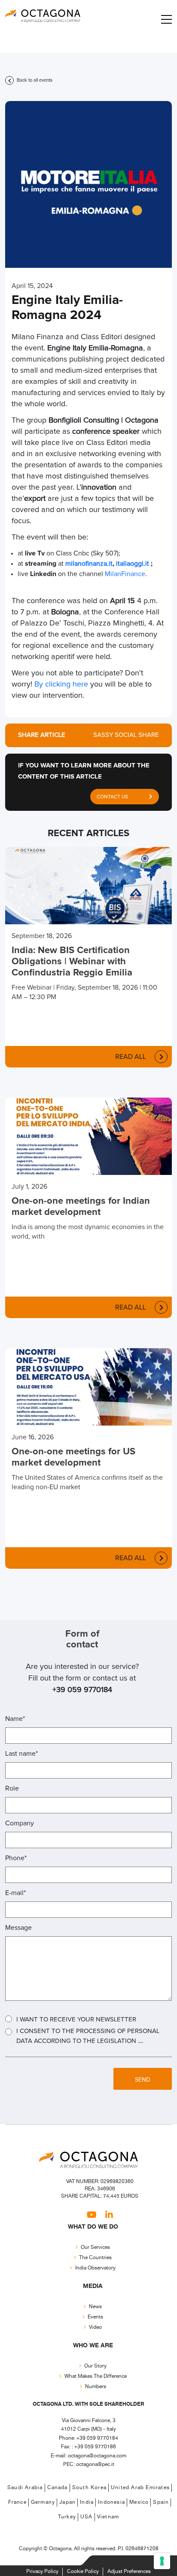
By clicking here (61, 684)
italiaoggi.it (133, 564)
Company (20, 1823)
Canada (58, 2488)
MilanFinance (125, 574)
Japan (67, 2502)
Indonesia (111, 2502)
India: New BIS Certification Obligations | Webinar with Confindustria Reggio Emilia (72, 962)
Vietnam (108, 2517)
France (17, 2502)
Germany (43, 2502)
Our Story (95, 2366)
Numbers (96, 2387)
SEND (143, 2080)
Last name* (21, 1754)
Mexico (139, 2502)
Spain (161, 2502)
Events (95, 2317)
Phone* (16, 1858)
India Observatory (95, 2268)
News (95, 2307)
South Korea (89, 2488)
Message (18, 1928)
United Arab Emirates (140, 2488)
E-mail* (15, 1893)
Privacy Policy (42, 2571)
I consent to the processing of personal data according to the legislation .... (88, 2036)
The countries (95, 2258)
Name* (15, 1719)
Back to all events (34, 80)
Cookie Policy (83, 2571)
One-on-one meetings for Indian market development (81, 1207)
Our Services (95, 2247)
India (87, 2502)
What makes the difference (96, 2376)
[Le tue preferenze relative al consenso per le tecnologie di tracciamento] (162, 2561)
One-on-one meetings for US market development (73, 1457)
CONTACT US (112, 797)
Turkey (67, 2517)
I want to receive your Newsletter (76, 2019)
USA (87, 2517)
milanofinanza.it (89, 564)
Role (12, 1788)
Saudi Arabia (25, 2488)
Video (95, 2327)
